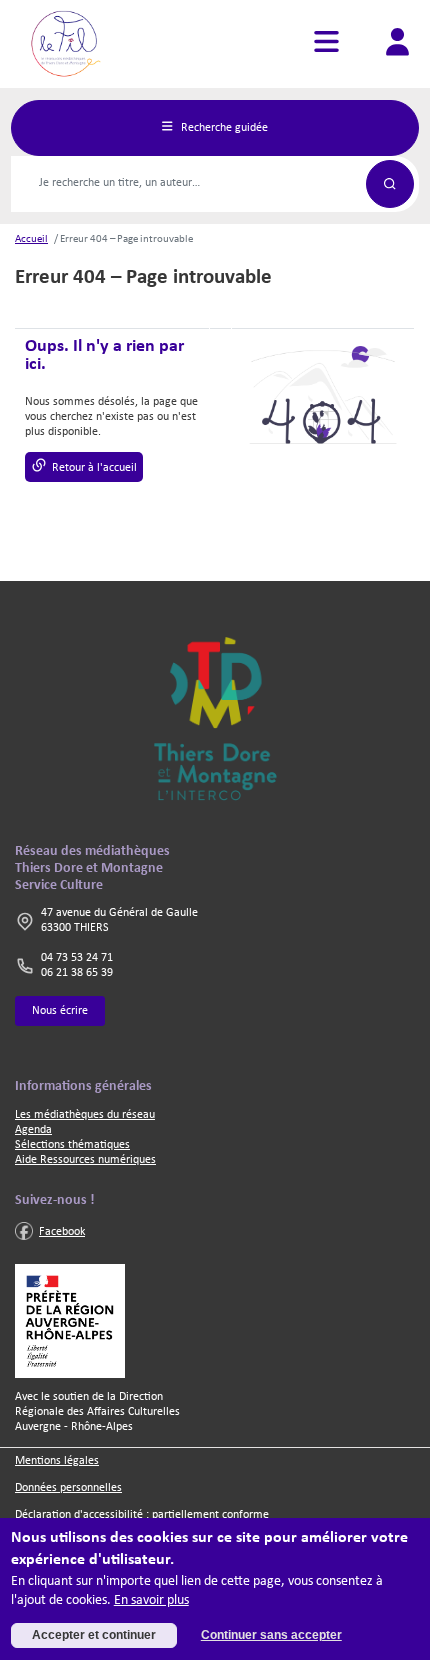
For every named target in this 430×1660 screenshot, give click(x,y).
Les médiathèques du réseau (85, 1115)
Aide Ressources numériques (85, 1160)
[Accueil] (69, 44)
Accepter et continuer (94, 1635)
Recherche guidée (223, 127)
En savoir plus (151, 1600)
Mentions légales (57, 1461)
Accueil (31, 239)
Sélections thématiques (72, 1145)
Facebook (62, 1232)
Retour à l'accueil (94, 468)
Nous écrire (60, 1011)
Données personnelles (68, 1488)
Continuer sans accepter (271, 1635)
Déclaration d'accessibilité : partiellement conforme (142, 1515)
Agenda (33, 1130)
